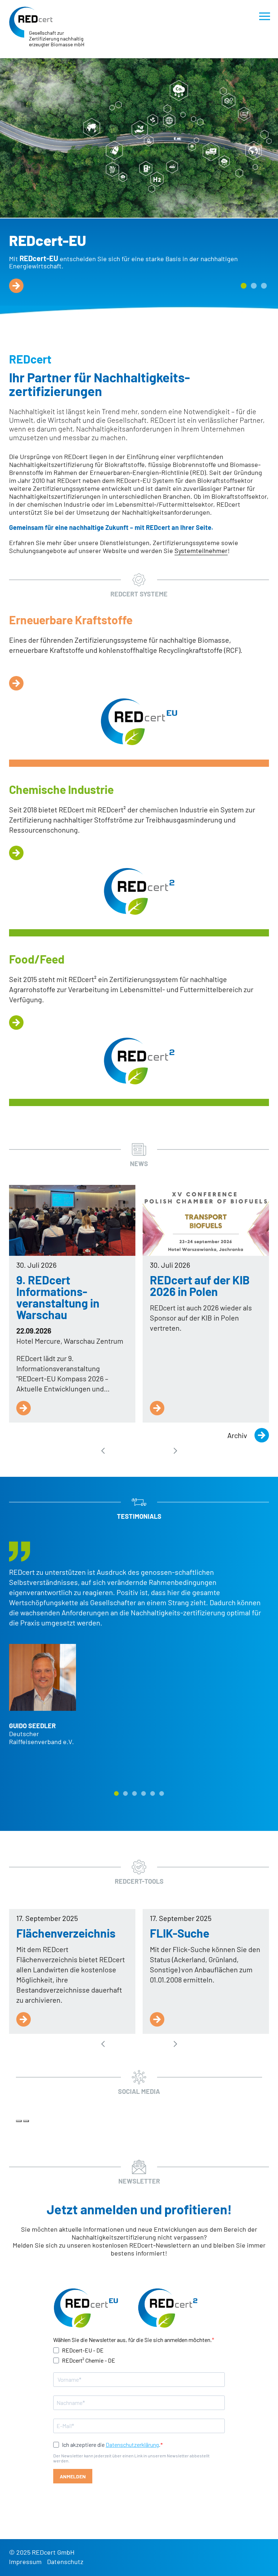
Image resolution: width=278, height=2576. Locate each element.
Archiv (237, 1435)
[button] (244, 286)
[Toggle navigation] (265, 16)
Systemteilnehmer (201, 551)
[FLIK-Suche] (157, 2019)
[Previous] (19, 2121)
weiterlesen (16, 286)
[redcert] (31, 22)
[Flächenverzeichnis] (24, 2019)
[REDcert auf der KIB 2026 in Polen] (206, 1220)
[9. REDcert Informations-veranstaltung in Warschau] (72, 1220)
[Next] (26, 2121)
